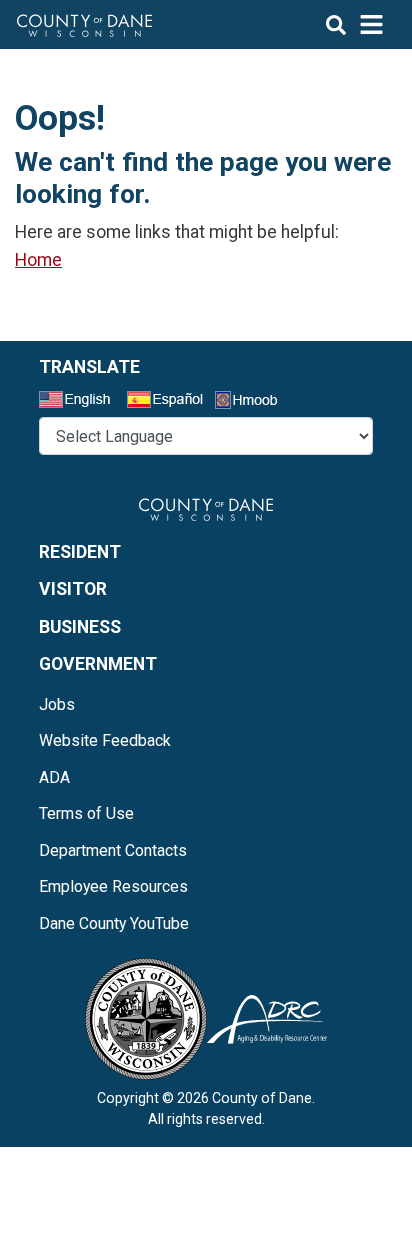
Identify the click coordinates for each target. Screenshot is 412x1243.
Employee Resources (113, 886)
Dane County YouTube (114, 923)
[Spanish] (169, 402)
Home (38, 260)
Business (80, 627)
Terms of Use (86, 813)
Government (98, 664)
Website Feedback (105, 740)
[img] (355, 24)
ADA (54, 777)
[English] (81, 402)
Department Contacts (113, 850)
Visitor (73, 589)
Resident (80, 552)
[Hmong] (253, 402)
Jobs (57, 704)
